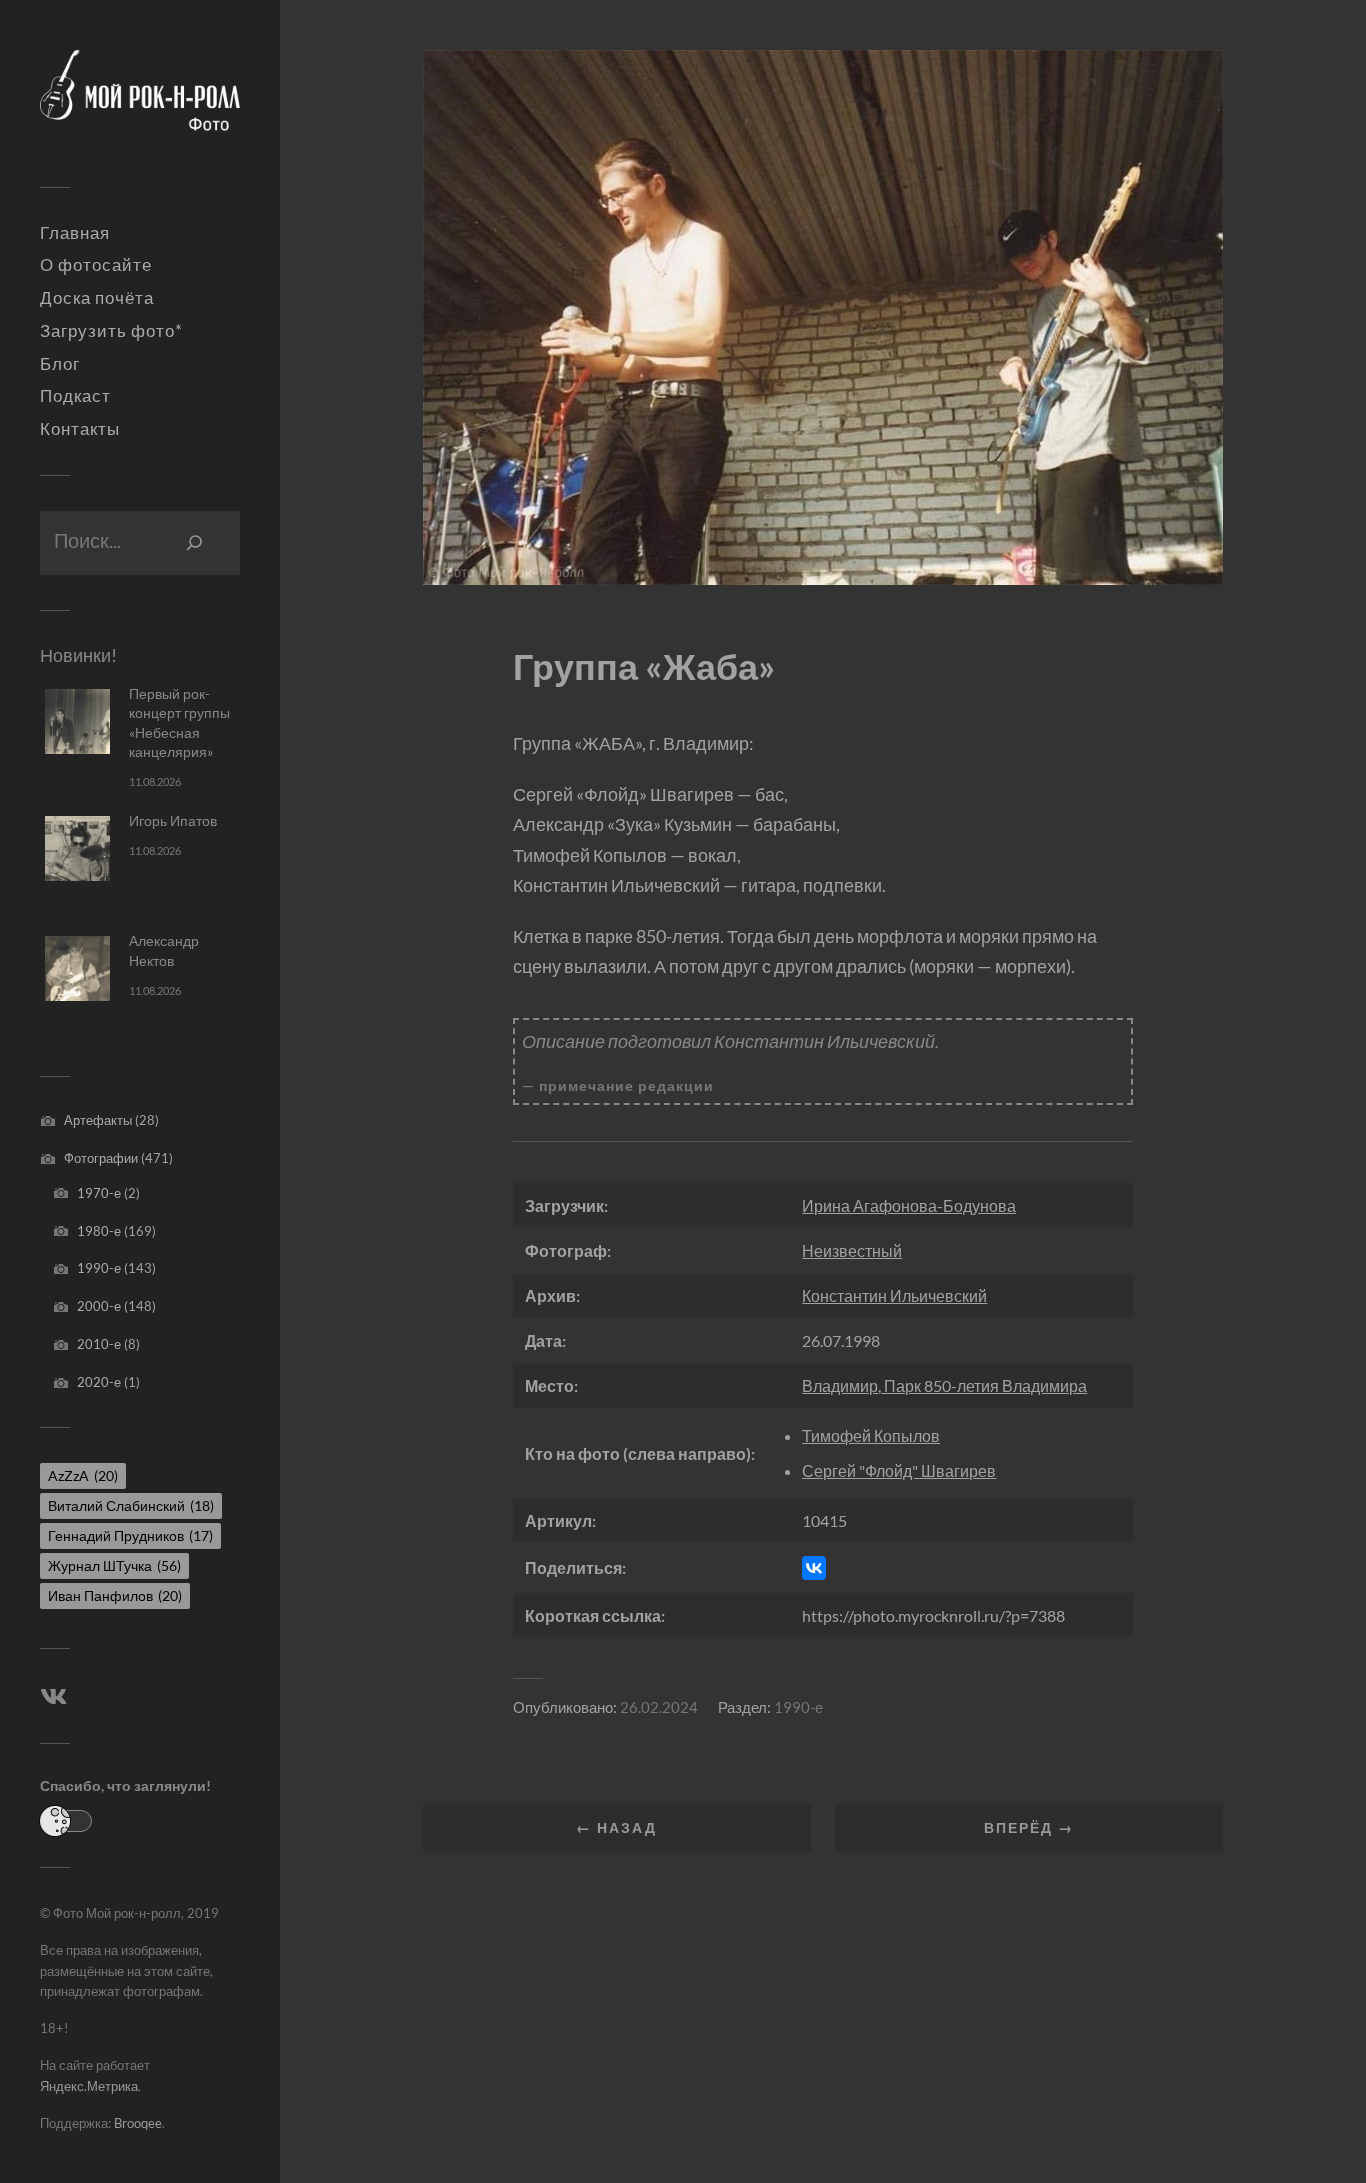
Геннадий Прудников (130, 1535)
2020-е (99, 1382)
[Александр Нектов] (77, 968)
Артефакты (98, 1120)
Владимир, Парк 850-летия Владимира (944, 1385)
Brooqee (138, 2123)
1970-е (99, 1193)
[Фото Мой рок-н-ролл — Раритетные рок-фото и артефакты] (140, 101)
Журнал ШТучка (114, 1565)
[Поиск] (195, 543)
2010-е (99, 1344)
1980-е (99, 1231)
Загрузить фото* (111, 331)
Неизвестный (852, 1250)
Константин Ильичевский (894, 1295)
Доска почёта (97, 298)
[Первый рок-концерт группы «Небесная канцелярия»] (77, 721)
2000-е (99, 1306)
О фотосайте (96, 265)
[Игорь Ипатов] (77, 848)
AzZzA (83, 1475)
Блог (60, 364)
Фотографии (101, 1158)
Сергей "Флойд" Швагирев (899, 1470)
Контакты (80, 429)
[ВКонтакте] (814, 1568)
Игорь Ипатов (173, 820)
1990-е (99, 1268)
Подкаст (75, 396)
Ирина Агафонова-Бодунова (909, 1205)
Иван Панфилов (115, 1595)
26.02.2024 (659, 1707)
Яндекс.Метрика (89, 2086)
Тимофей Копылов (871, 1435)
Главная (75, 233)
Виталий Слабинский (131, 1505)
